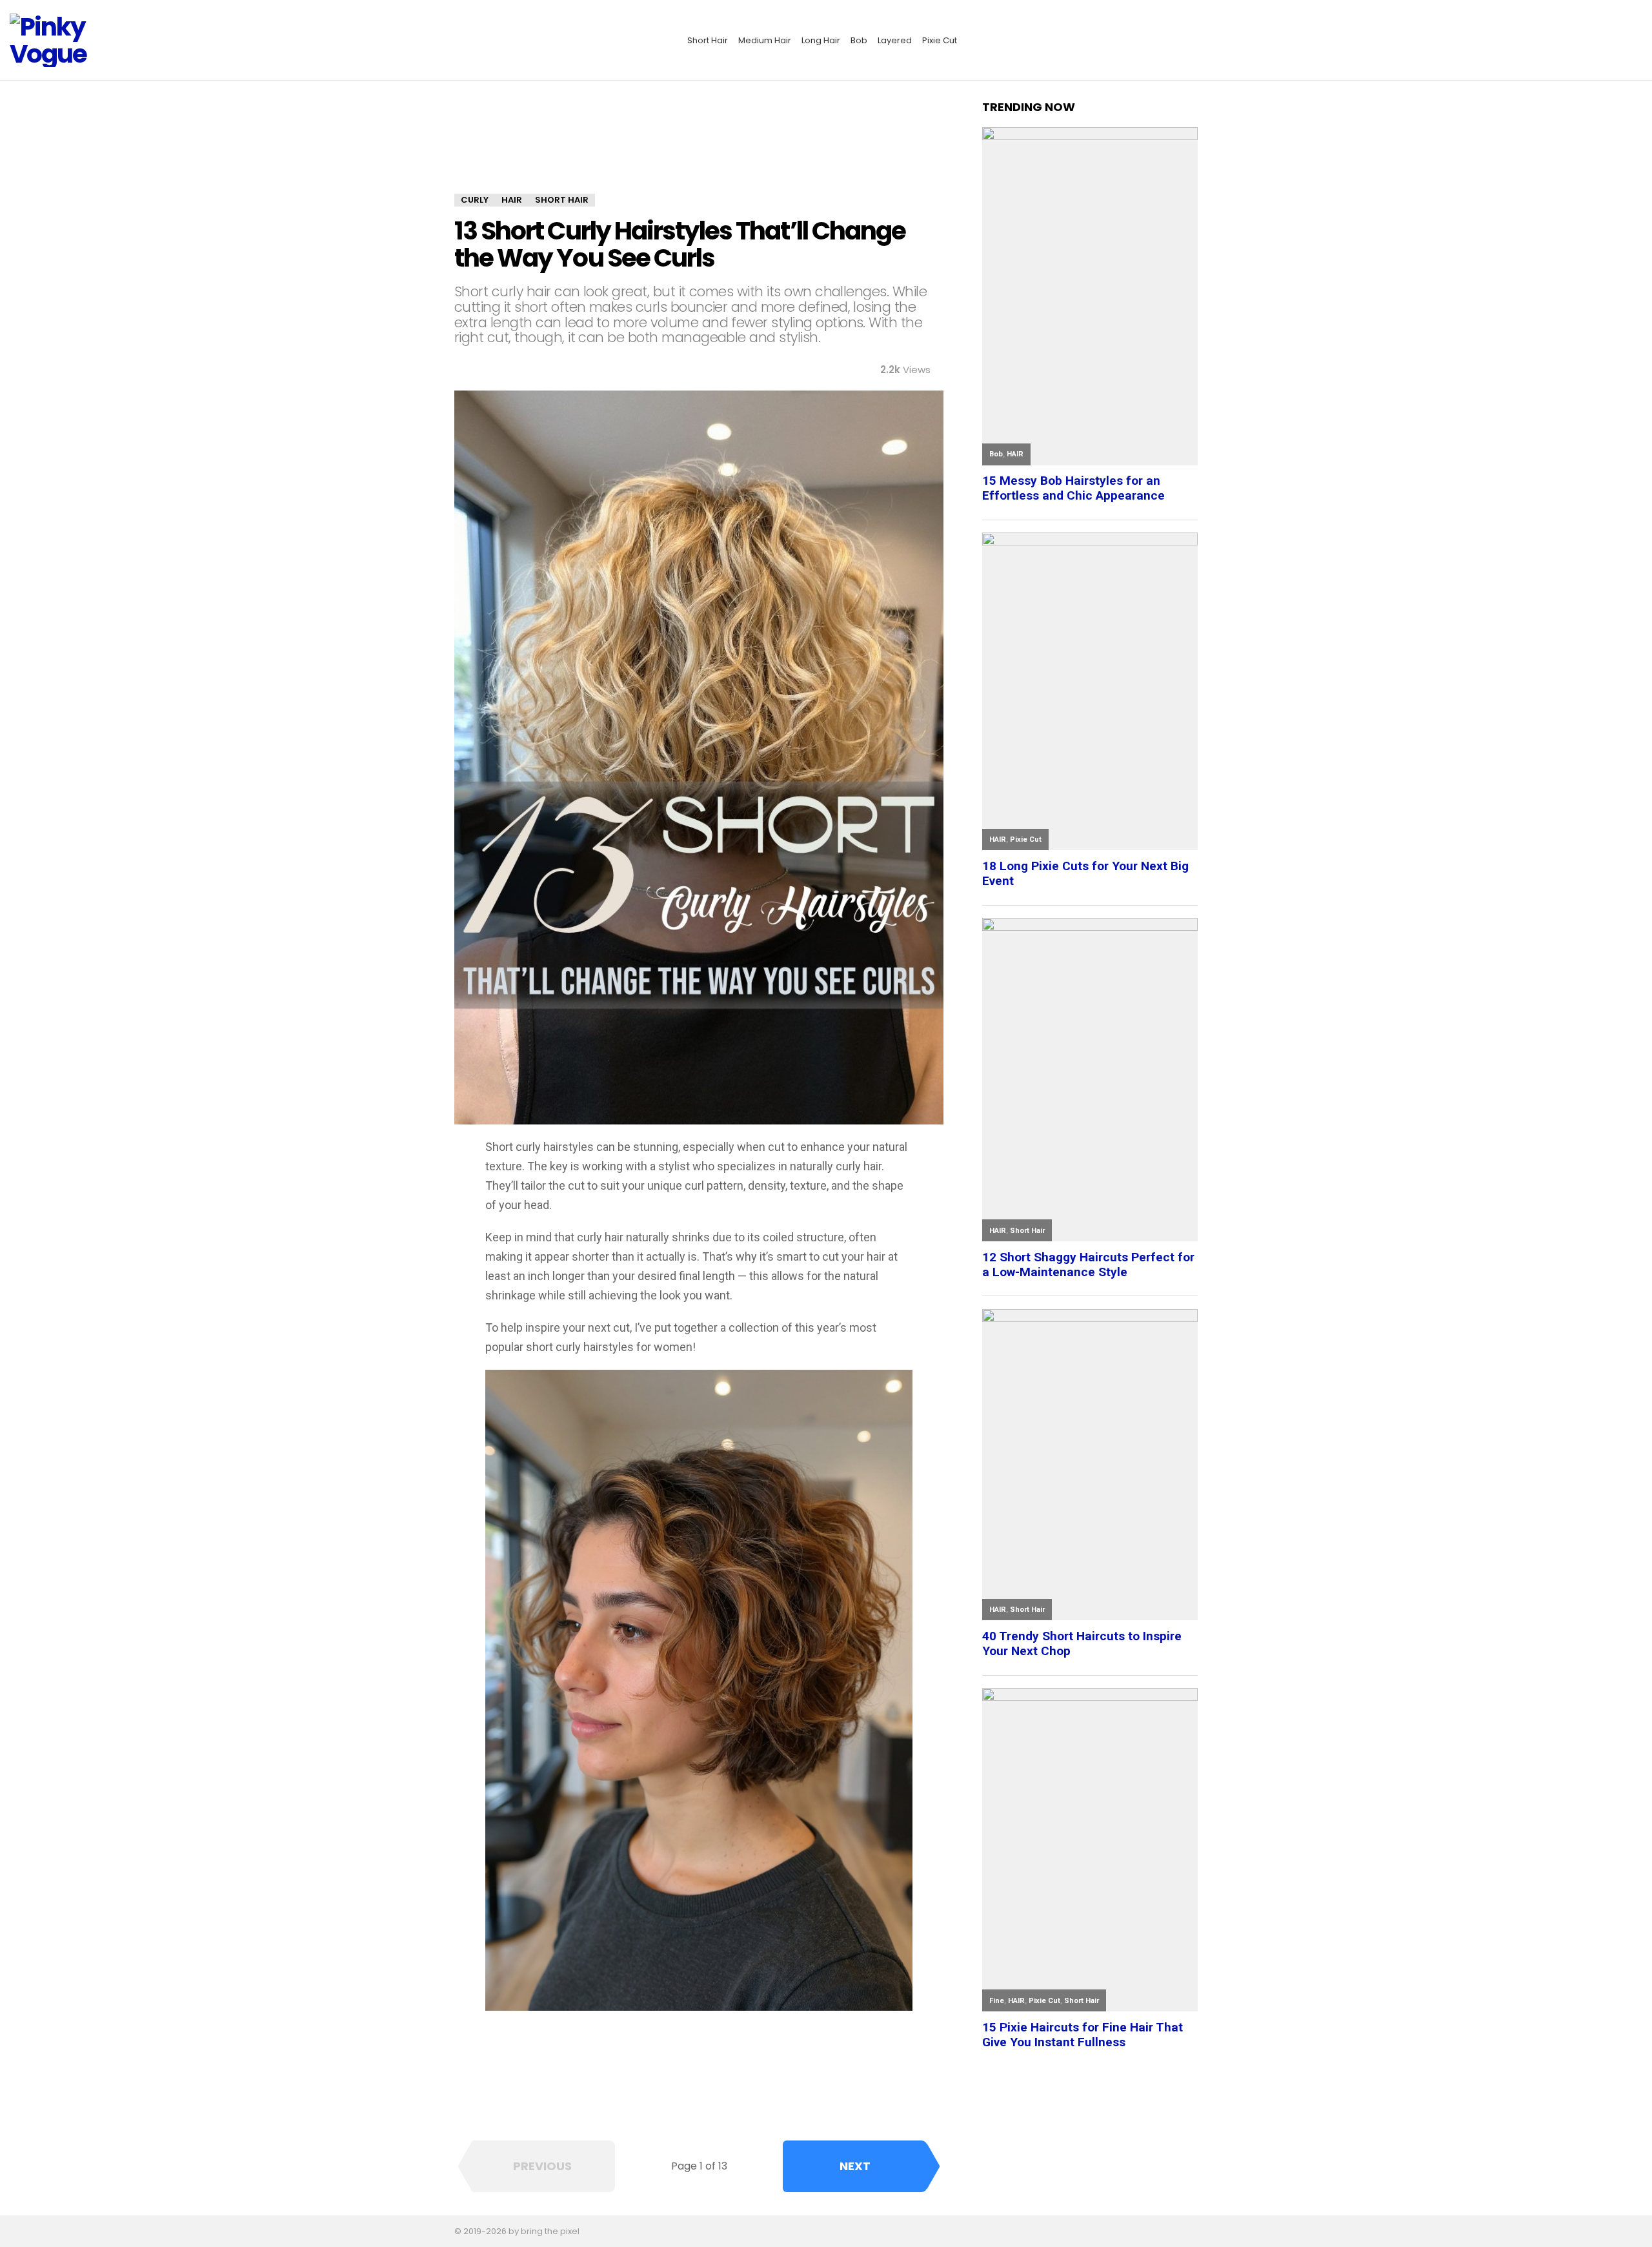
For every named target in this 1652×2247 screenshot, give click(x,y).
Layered (895, 40)
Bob (859, 40)
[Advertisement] (699, 147)
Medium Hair (765, 40)
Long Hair (821, 40)
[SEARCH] (1635, 41)
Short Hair (708, 40)
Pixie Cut (940, 40)
